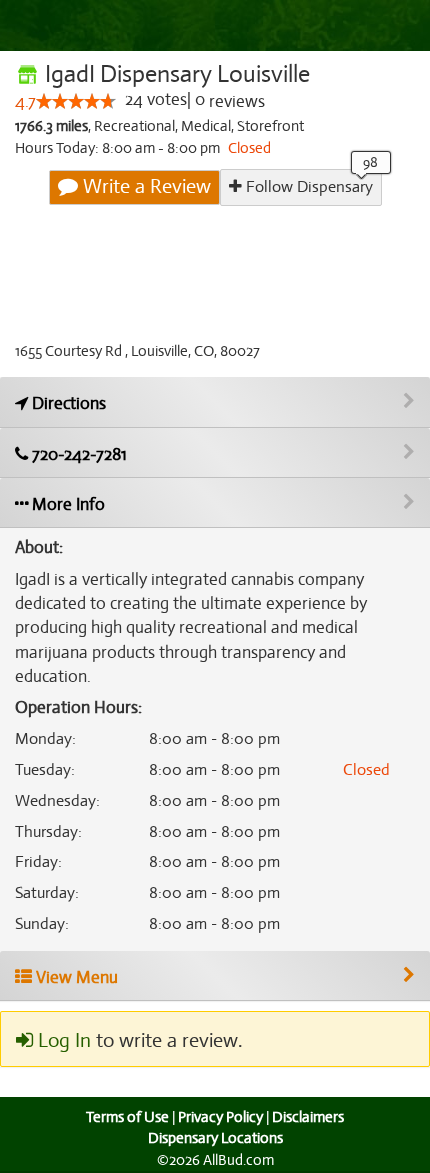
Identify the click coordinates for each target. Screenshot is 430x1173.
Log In (62, 1040)
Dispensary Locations (215, 1138)
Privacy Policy (220, 1117)
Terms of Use (127, 1117)
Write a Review (144, 186)
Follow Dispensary (307, 187)
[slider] (76, 101)
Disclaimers (308, 1117)
